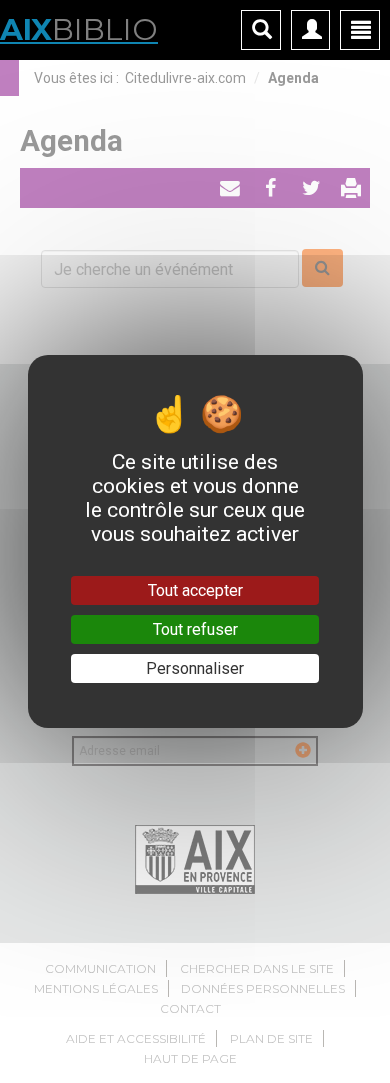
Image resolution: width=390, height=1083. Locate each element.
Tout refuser (195, 629)
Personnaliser (195, 668)
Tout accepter (195, 590)
